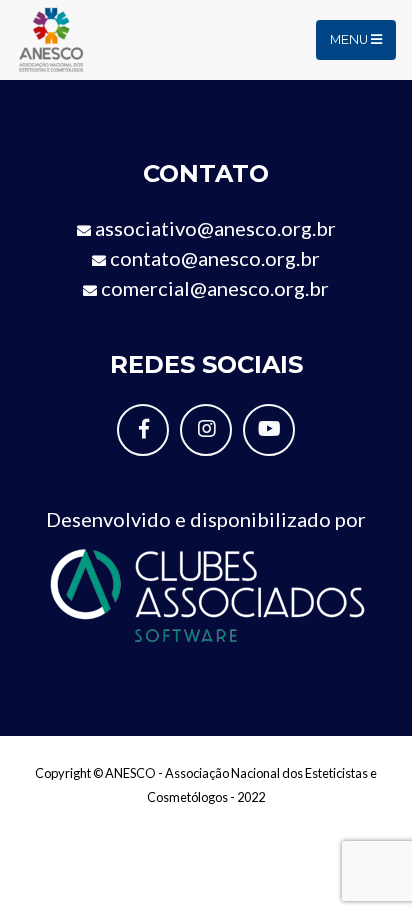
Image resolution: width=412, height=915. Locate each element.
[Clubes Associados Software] (206, 592)
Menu (350, 39)
